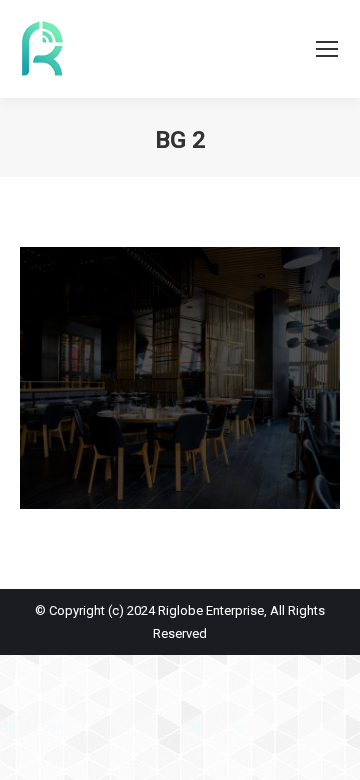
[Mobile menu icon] (327, 49)
